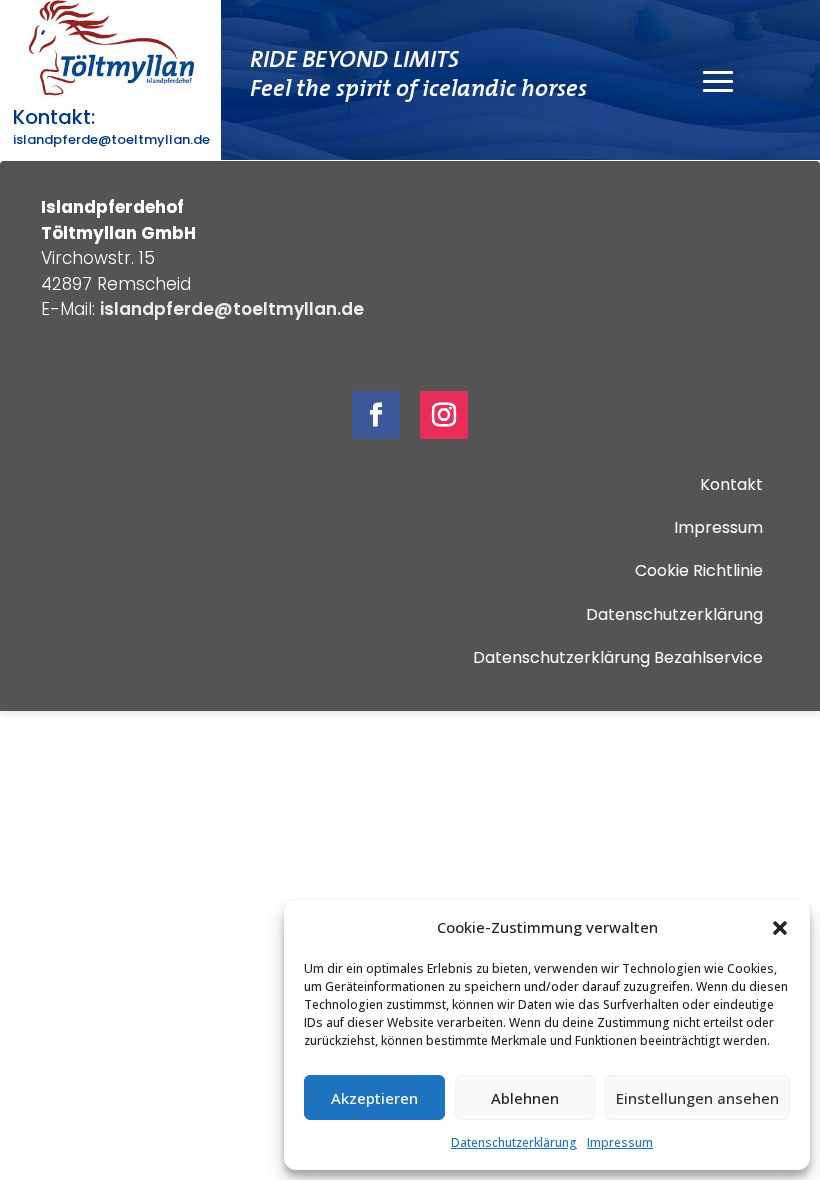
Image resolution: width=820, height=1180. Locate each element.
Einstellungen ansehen (697, 1098)
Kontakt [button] (731, 484)
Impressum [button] (718, 527)
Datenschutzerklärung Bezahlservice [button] (618, 657)
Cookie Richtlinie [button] (699, 570)
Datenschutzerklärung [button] (674, 614)
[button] (780, 928)
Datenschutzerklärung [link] (514, 1142)
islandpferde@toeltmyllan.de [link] (111, 139)
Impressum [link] (620, 1142)
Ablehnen (525, 1098)
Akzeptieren (374, 1098)
